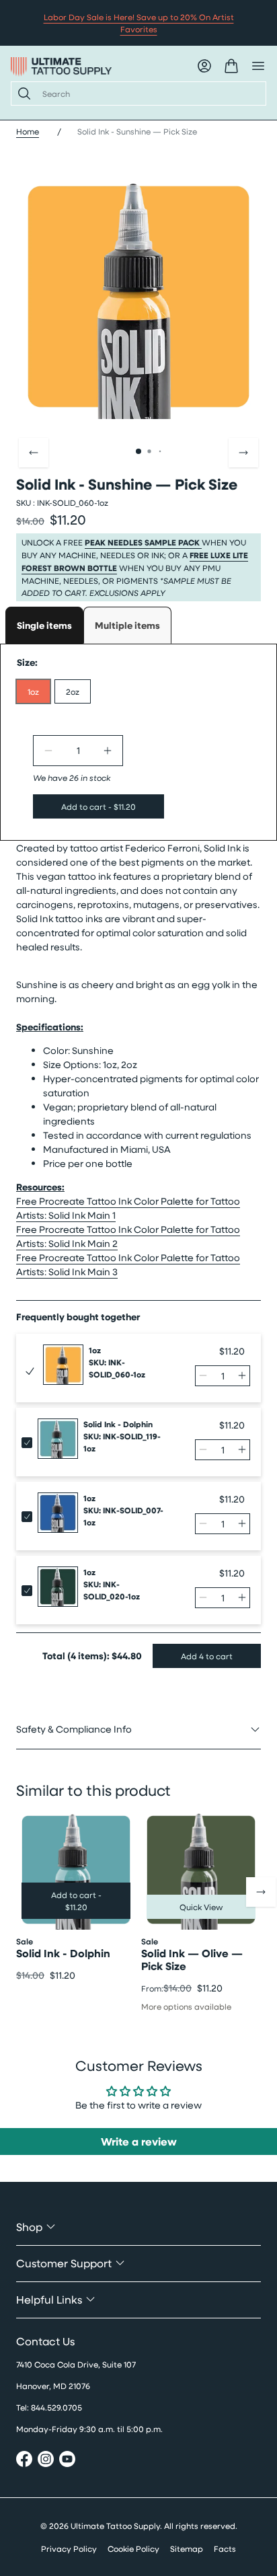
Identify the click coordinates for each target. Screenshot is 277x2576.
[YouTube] (67, 2461)
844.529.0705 (56, 2407)
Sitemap (187, 2548)
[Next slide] (243, 453)
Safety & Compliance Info (74, 1729)
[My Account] (204, 66)
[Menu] (258, 66)
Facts (225, 2548)
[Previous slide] (34, 453)
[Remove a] (48, 751)
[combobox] (149, 93)
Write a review (139, 2142)
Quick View (201, 1907)
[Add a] (108, 751)
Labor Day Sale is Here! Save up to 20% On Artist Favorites (139, 23)
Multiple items (127, 625)
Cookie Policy (133, 2548)
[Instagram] (46, 2461)
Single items (44, 625)
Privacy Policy (69, 2548)
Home (28, 131)
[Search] (22, 93)
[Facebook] (24, 2461)
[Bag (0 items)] (231, 66)
